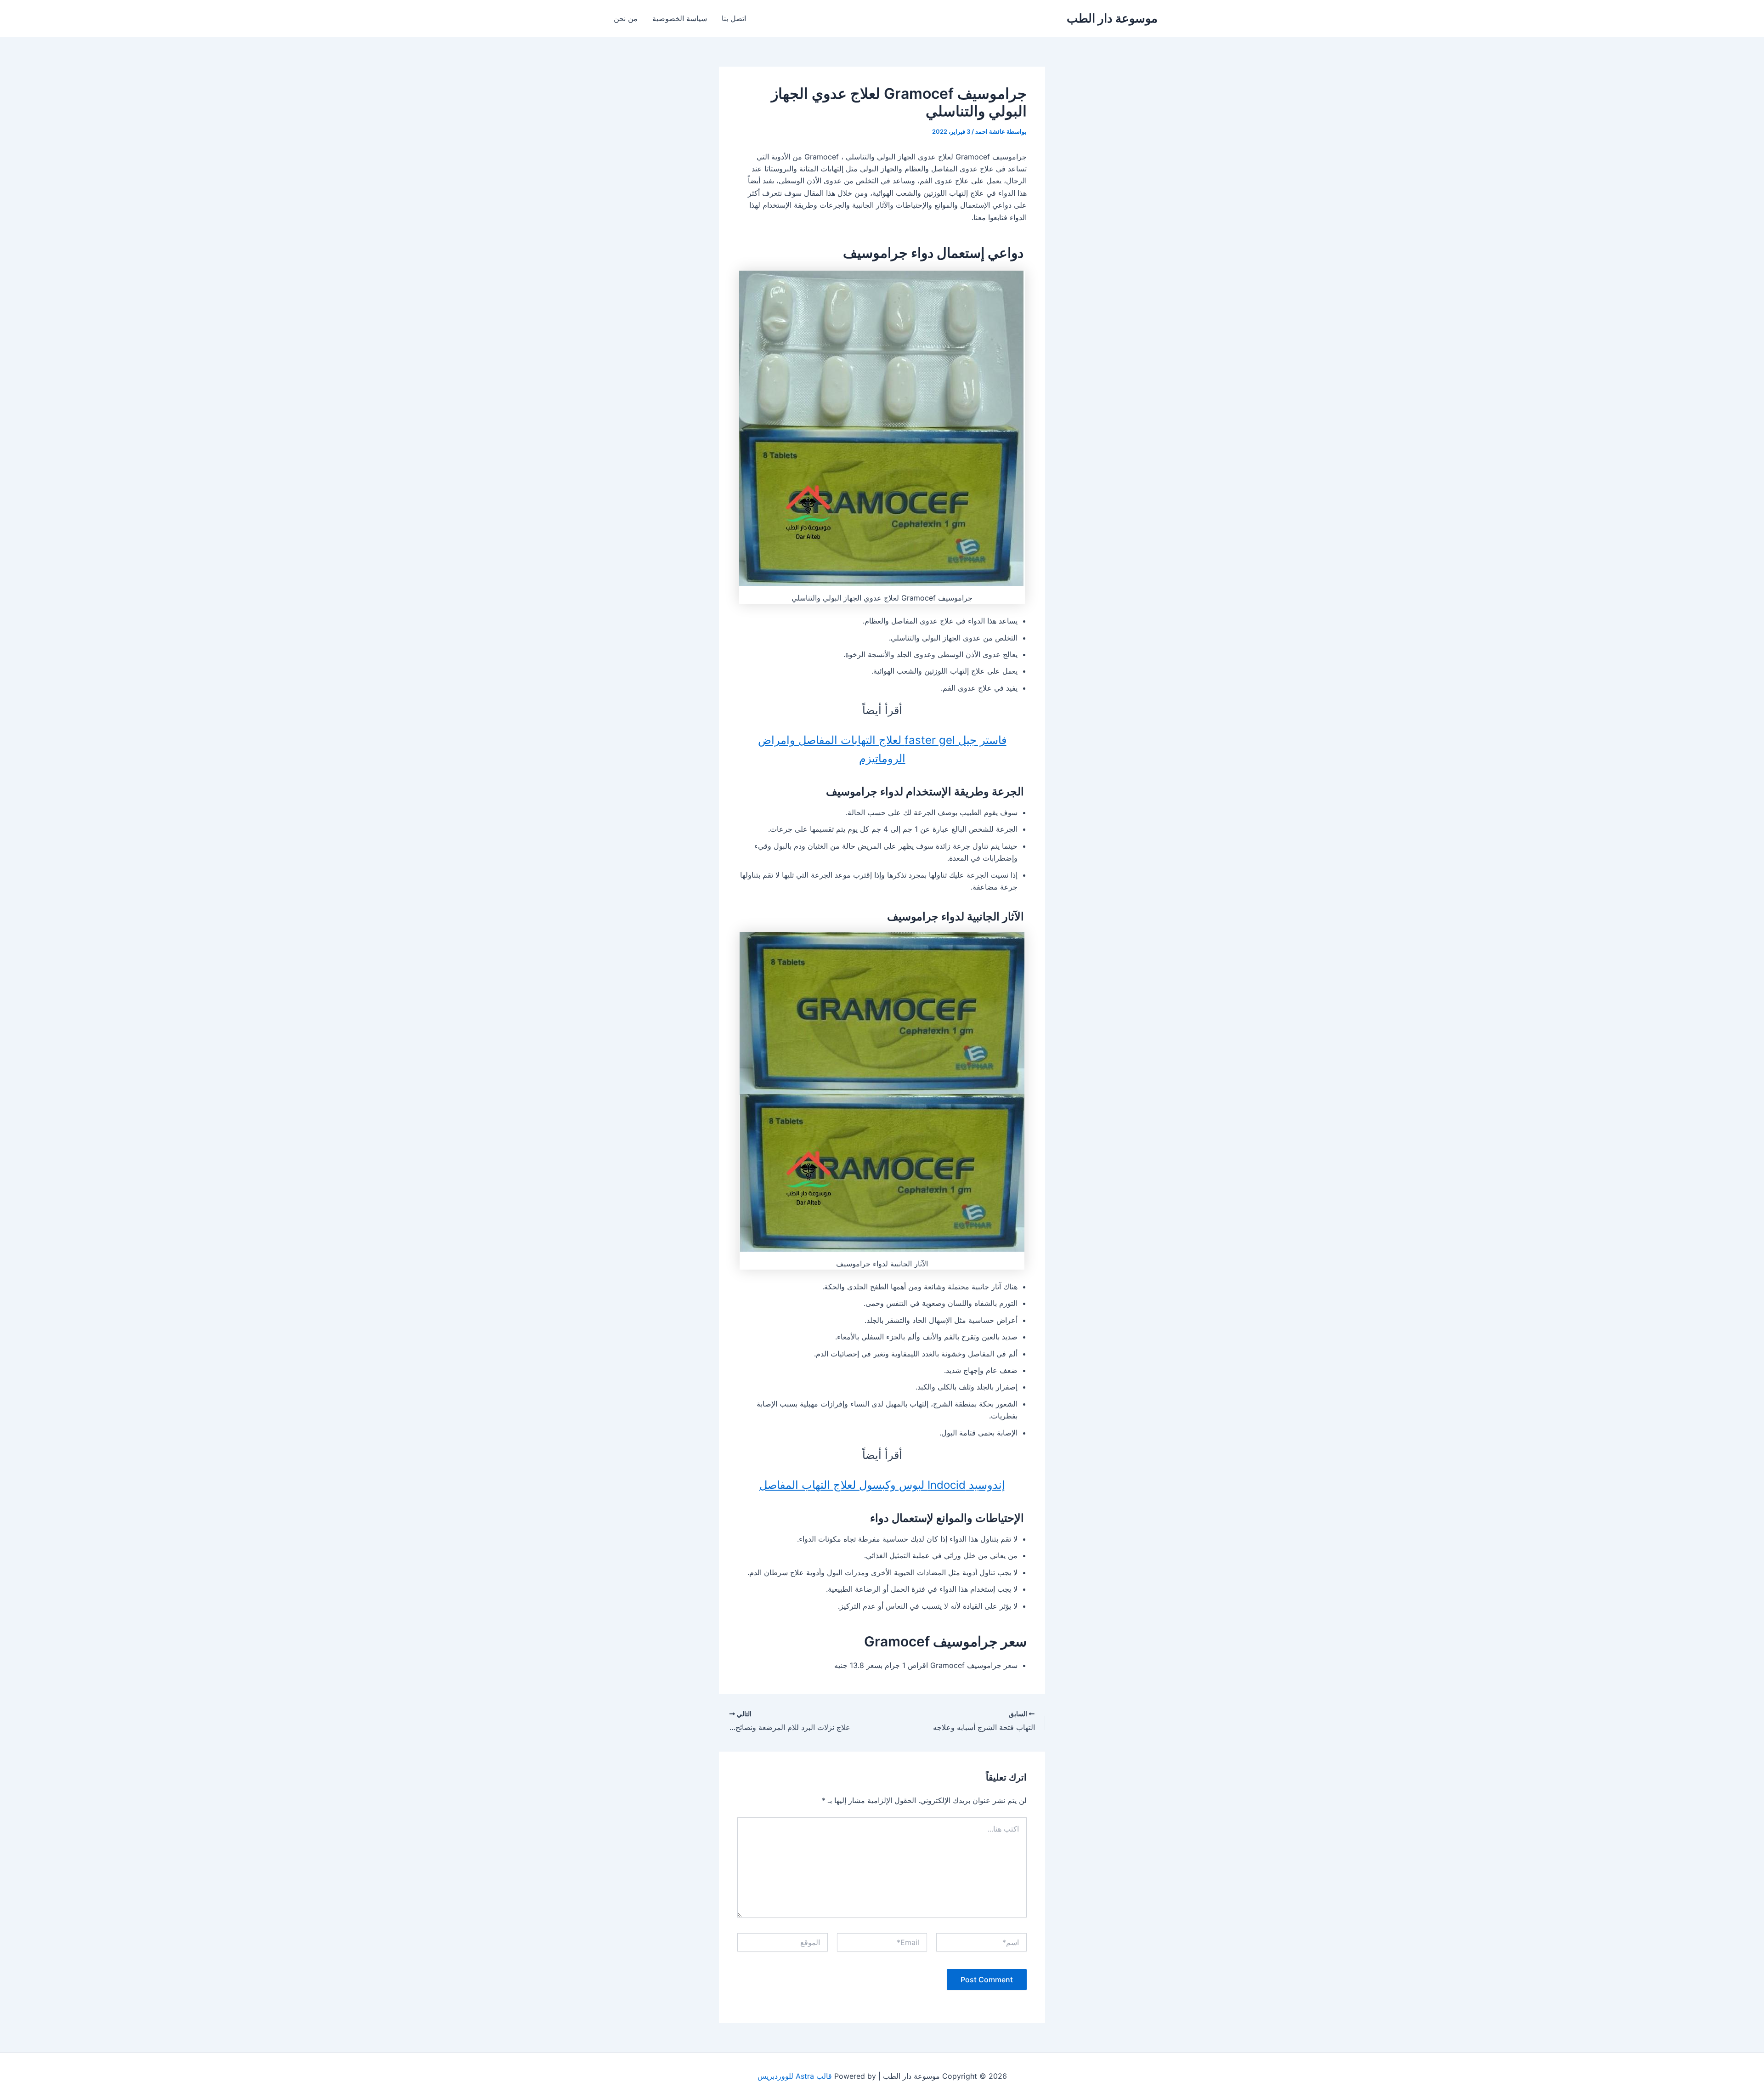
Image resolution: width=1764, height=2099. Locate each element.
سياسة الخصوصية (680, 18)
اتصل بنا (734, 18)
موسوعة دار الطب (1112, 18)
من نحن (626, 18)
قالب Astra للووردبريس (795, 2076)
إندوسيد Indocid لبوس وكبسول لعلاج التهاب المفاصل (882, 1485)
